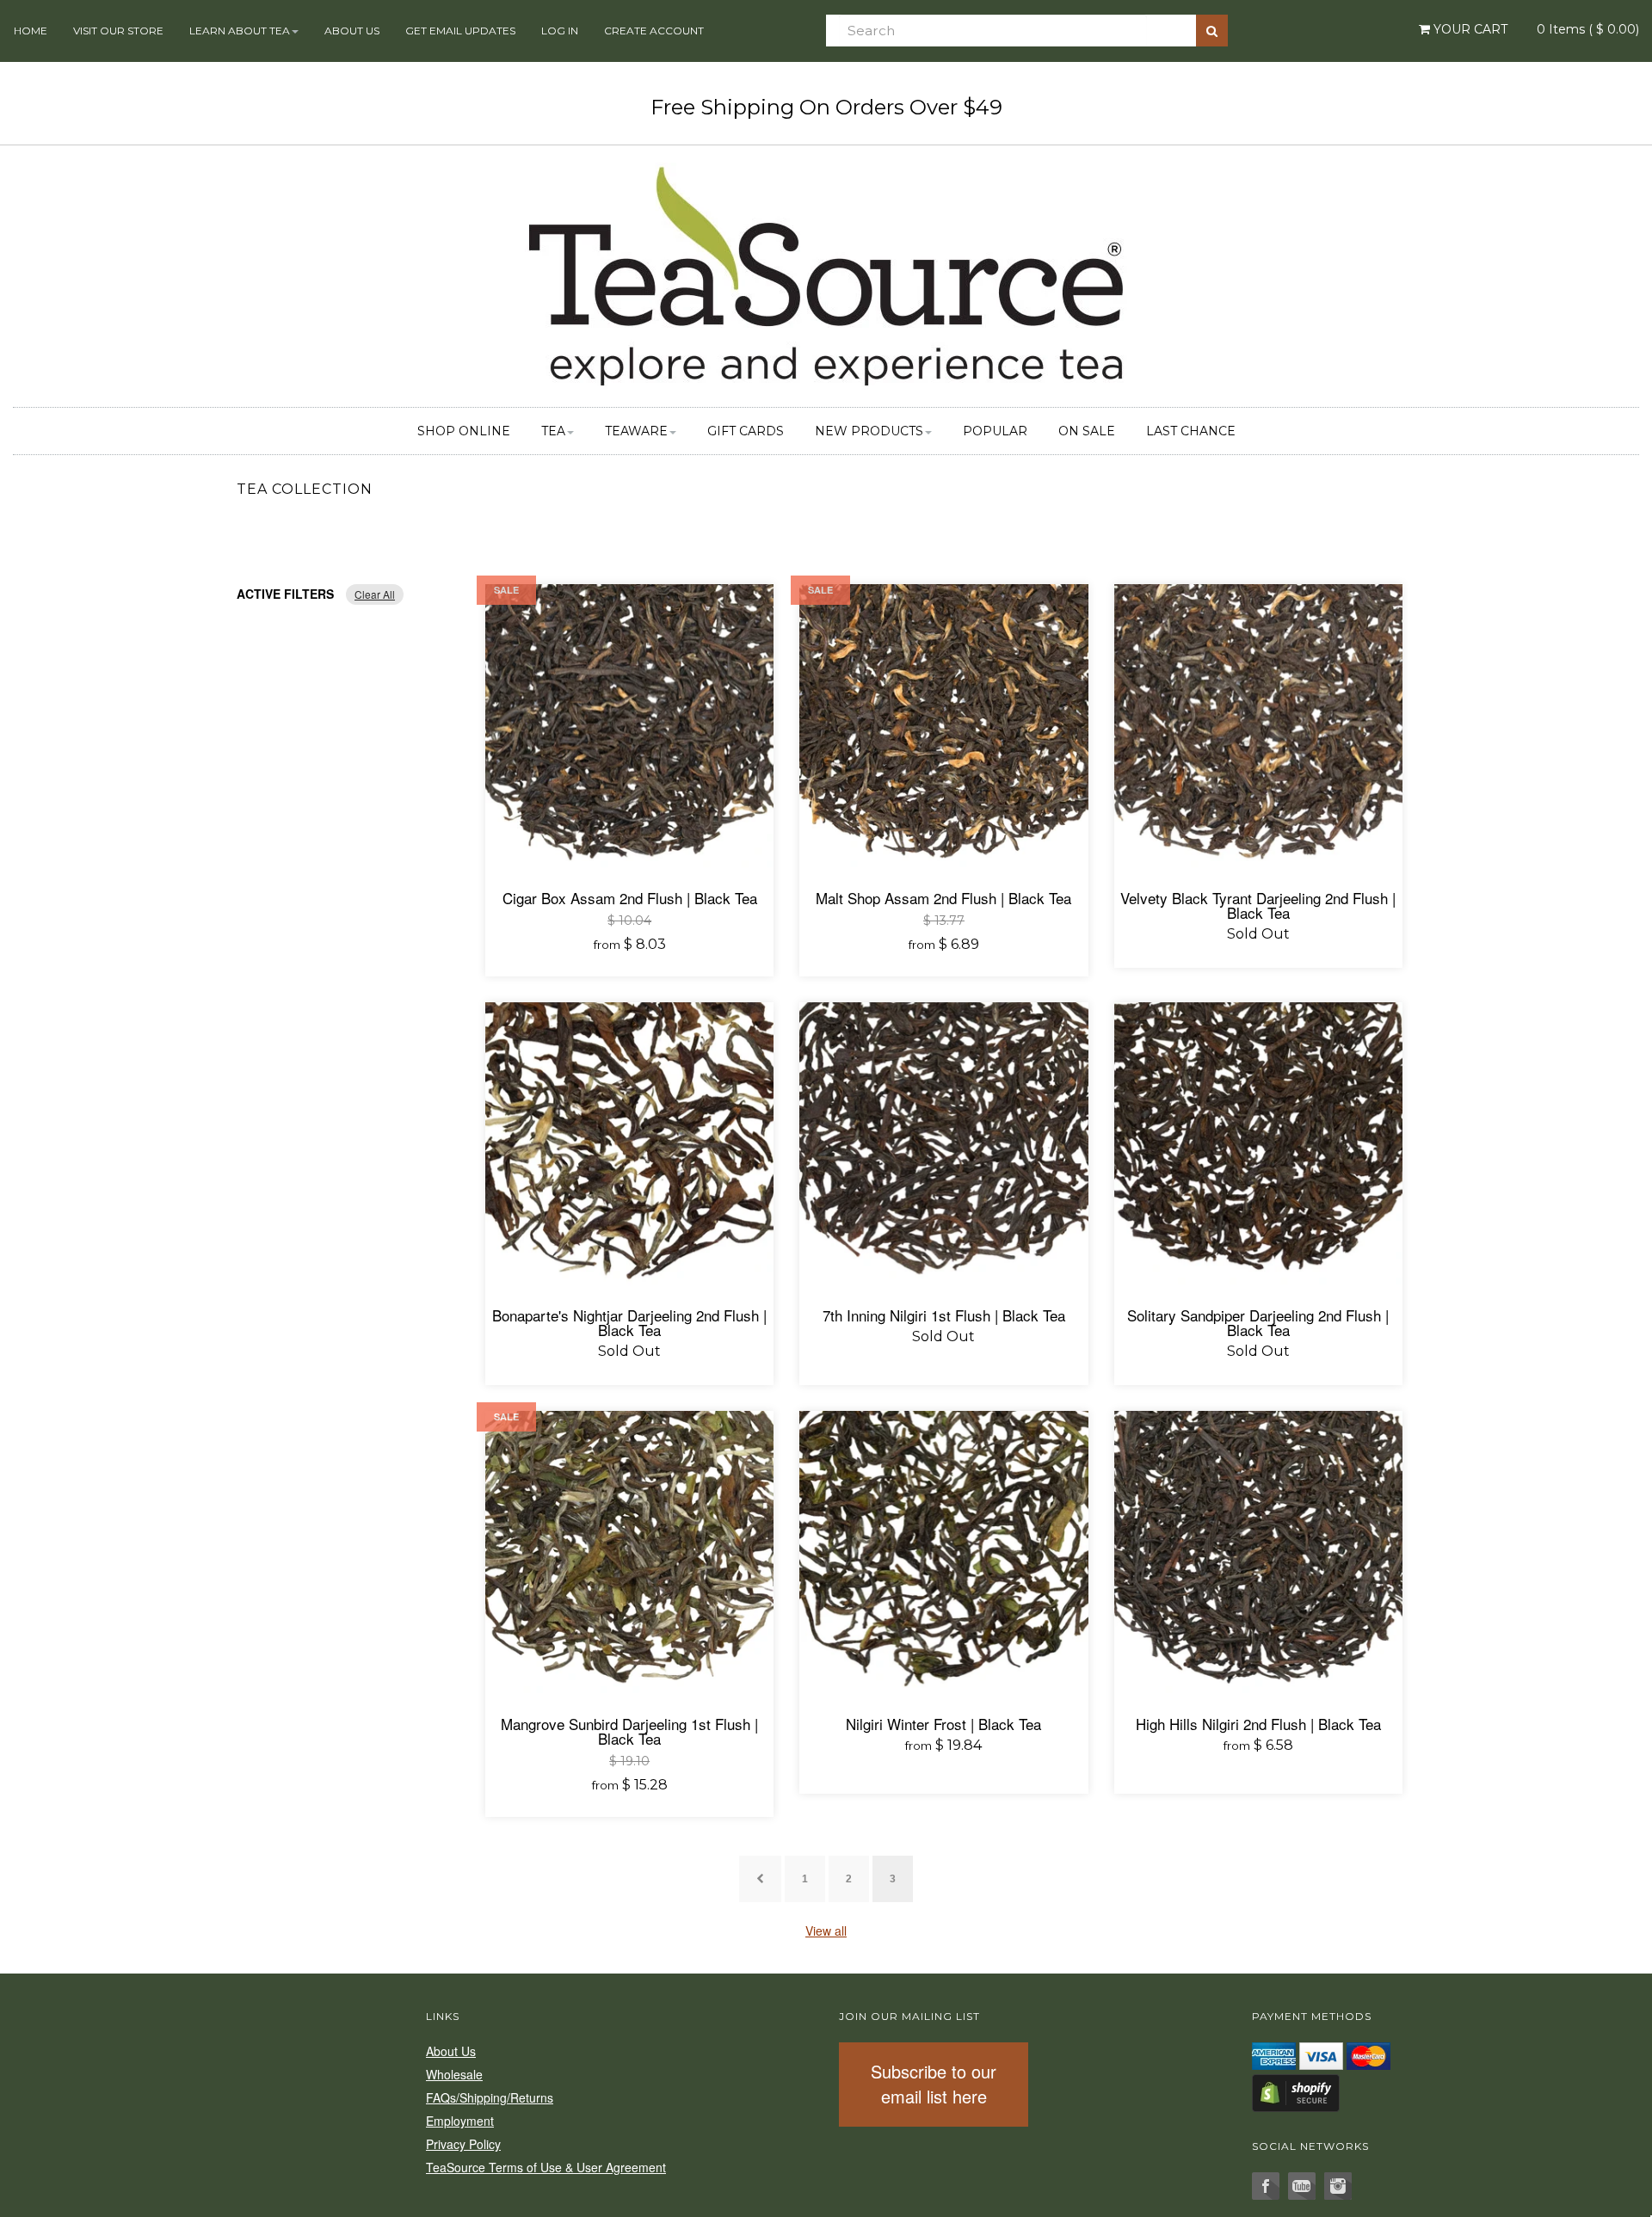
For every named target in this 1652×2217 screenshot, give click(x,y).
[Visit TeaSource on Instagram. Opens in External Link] (1338, 2186)
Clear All (375, 594)
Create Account (654, 31)
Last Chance (1191, 431)
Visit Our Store (118, 31)
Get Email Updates (460, 31)
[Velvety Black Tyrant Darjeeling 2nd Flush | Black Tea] (1258, 728)
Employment (460, 2121)
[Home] (826, 274)
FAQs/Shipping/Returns (490, 2097)
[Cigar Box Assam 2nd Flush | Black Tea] (629, 728)
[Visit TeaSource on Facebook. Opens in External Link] (1266, 2186)
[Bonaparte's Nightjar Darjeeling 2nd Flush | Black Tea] (629, 1146)
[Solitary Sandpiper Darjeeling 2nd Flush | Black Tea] (1258, 1146)
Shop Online (464, 431)
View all (826, 1931)
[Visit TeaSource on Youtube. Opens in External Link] (1302, 2186)
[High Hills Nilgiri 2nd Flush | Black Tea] (1258, 1555)
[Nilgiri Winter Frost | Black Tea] (943, 1555)
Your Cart (1469, 29)
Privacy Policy (463, 2144)
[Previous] (760, 1879)
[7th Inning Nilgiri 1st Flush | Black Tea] (943, 1146)
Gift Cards (746, 431)
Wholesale (454, 2074)
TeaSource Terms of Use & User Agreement (546, 2167)
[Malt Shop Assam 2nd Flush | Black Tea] (943, 728)
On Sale (1087, 431)
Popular (995, 431)
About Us (352, 31)
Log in (560, 31)
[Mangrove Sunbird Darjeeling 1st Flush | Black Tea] (629, 1555)
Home (31, 31)
